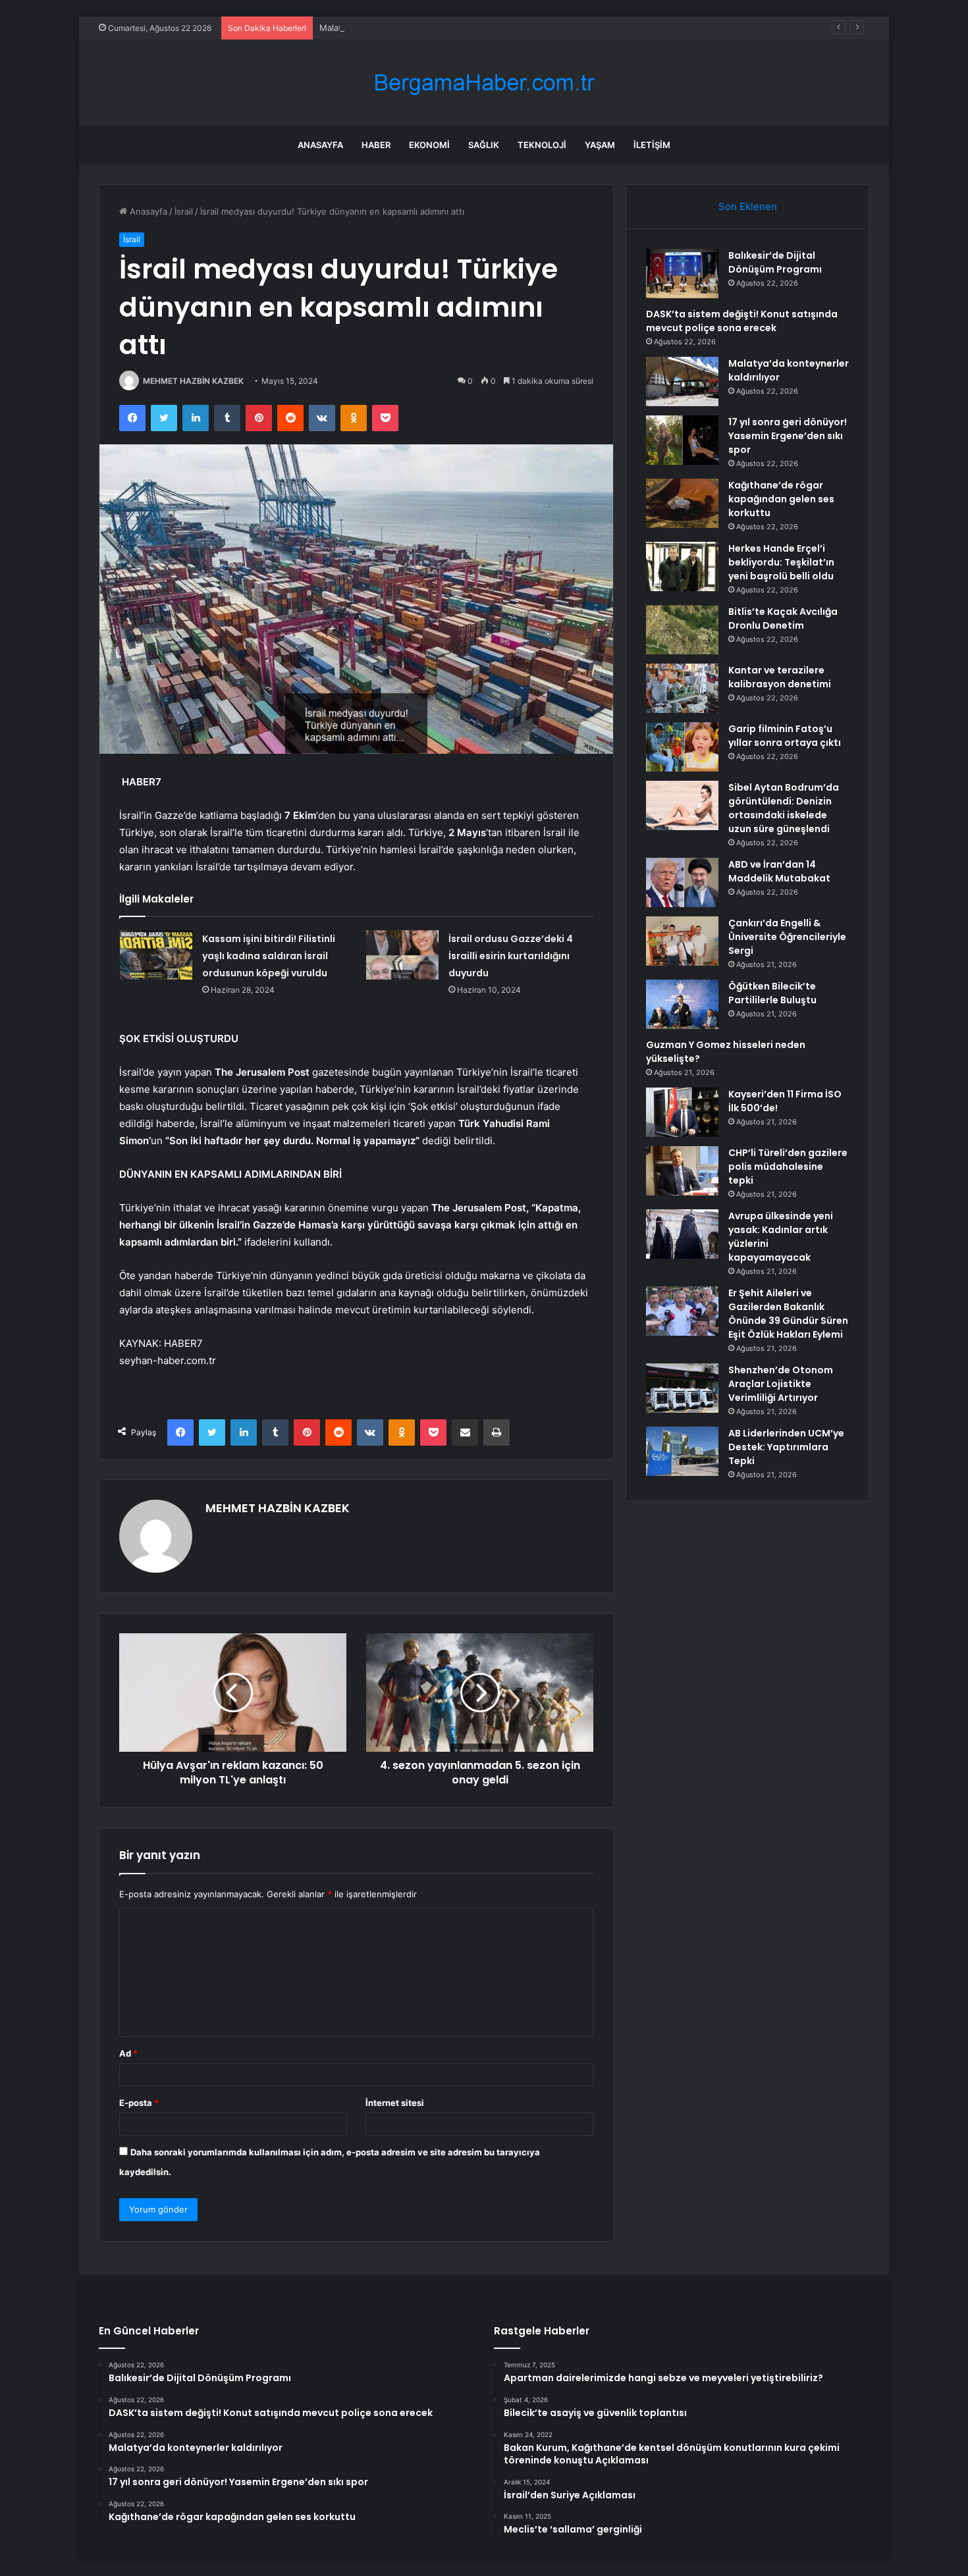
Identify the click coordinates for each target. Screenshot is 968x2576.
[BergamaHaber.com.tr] (484, 83)
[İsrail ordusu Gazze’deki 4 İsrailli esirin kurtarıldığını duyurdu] (402, 955)
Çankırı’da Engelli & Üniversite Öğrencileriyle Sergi (787, 937)
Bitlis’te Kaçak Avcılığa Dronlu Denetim (783, 618)
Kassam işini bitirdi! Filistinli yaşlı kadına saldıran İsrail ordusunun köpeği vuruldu (269, 956)
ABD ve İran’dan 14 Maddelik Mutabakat (779, 871)
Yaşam (600, 145)
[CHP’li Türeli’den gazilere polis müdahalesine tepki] (682, 1171)
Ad (128, 2053)
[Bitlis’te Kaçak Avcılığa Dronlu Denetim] (682, 630)
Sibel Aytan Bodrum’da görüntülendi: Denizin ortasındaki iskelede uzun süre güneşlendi (784, 808)
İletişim (652, 145)
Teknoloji (542, 145)
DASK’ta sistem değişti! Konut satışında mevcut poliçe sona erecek (742, 321)
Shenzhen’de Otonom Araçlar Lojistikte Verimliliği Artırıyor (781, 1384)
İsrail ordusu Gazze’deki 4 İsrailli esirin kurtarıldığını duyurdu (511, 956)
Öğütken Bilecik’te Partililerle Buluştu (772, 993)
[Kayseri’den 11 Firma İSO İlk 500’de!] (682, 1112)
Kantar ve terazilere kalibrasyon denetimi (780, 677)
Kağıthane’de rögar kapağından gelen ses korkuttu (781, 499)
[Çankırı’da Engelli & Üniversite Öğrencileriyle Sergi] (682, 941)
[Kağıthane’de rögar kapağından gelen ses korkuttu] (682, 503)
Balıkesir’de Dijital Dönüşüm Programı (775, 262)
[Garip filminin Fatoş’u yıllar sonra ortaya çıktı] (682, 747)
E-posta (139, 2103)
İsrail (184, 211)
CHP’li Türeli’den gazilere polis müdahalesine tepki (788, 1167)
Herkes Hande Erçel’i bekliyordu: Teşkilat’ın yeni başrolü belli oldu (781, 562)
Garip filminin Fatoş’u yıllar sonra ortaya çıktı (785, 736)
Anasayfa (320, 145)
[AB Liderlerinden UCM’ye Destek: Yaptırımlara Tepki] (682, 1451)
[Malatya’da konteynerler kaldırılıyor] (682, 381)
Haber (376, 145)
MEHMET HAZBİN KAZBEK (193, 381)
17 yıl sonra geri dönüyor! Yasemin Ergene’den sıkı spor (788, 436)
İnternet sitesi (395, 2103)
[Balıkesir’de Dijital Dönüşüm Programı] (682, 274)
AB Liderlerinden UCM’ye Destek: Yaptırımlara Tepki (786, 1447)
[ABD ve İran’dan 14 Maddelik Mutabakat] (682, 882)
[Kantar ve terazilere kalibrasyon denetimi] (682, 688)
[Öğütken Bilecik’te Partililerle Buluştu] (682, 1004)
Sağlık (484, 145)
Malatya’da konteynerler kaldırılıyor (390, 28)
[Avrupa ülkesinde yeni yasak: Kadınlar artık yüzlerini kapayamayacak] (682, 1234)
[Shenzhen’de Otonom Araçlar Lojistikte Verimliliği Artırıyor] (682, 1388)
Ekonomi (429, 145)
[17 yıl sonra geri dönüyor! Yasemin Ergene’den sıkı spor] (682, 440)
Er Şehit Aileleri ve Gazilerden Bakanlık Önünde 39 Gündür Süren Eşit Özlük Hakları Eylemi (788, 1314)
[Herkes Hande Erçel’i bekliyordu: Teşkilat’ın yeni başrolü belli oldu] (682, 566)
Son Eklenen (748, 206)
